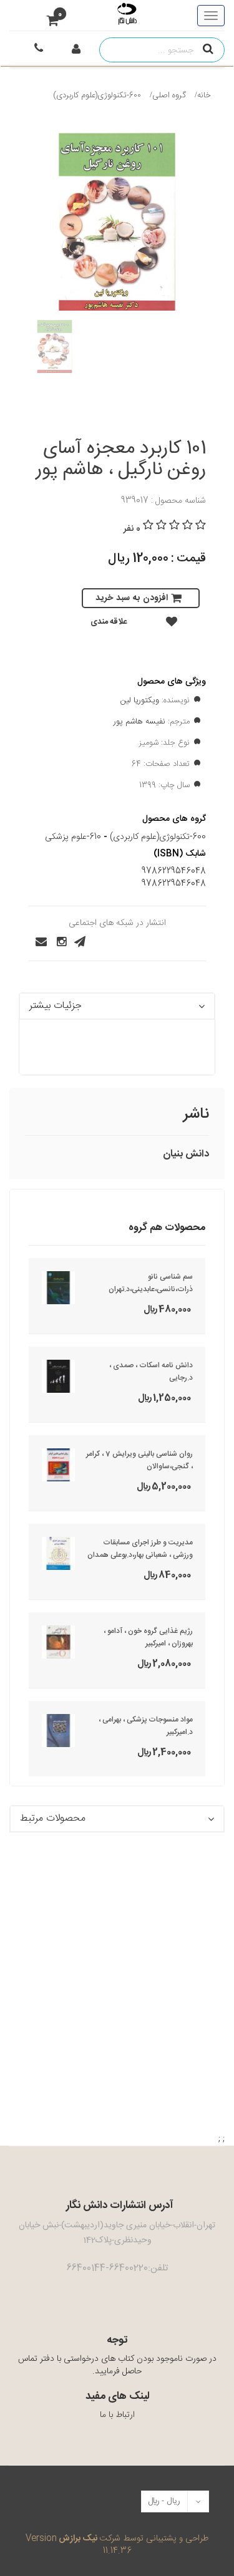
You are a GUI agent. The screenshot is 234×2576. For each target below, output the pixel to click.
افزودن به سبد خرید (132, 598)
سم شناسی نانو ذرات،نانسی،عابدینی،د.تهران (151, 1283)
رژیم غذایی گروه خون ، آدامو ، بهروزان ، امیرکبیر (148, 1637)
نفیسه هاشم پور (139, 722)
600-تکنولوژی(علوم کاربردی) (97, 95)
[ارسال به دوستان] (37, 942)
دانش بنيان (186, 1154)
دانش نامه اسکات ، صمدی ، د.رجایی (151, 1372)
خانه (204, 95)
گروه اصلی (169, 95)
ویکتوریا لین (140, 700)
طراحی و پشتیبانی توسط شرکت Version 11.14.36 (117, 2545)
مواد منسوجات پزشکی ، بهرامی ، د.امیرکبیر (146, 1726)
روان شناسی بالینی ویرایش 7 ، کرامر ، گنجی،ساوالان (139, 1460)
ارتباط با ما (117, 2415)
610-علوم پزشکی (73, 837)
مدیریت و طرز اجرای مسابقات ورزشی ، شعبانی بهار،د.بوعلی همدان (140, 1549)
